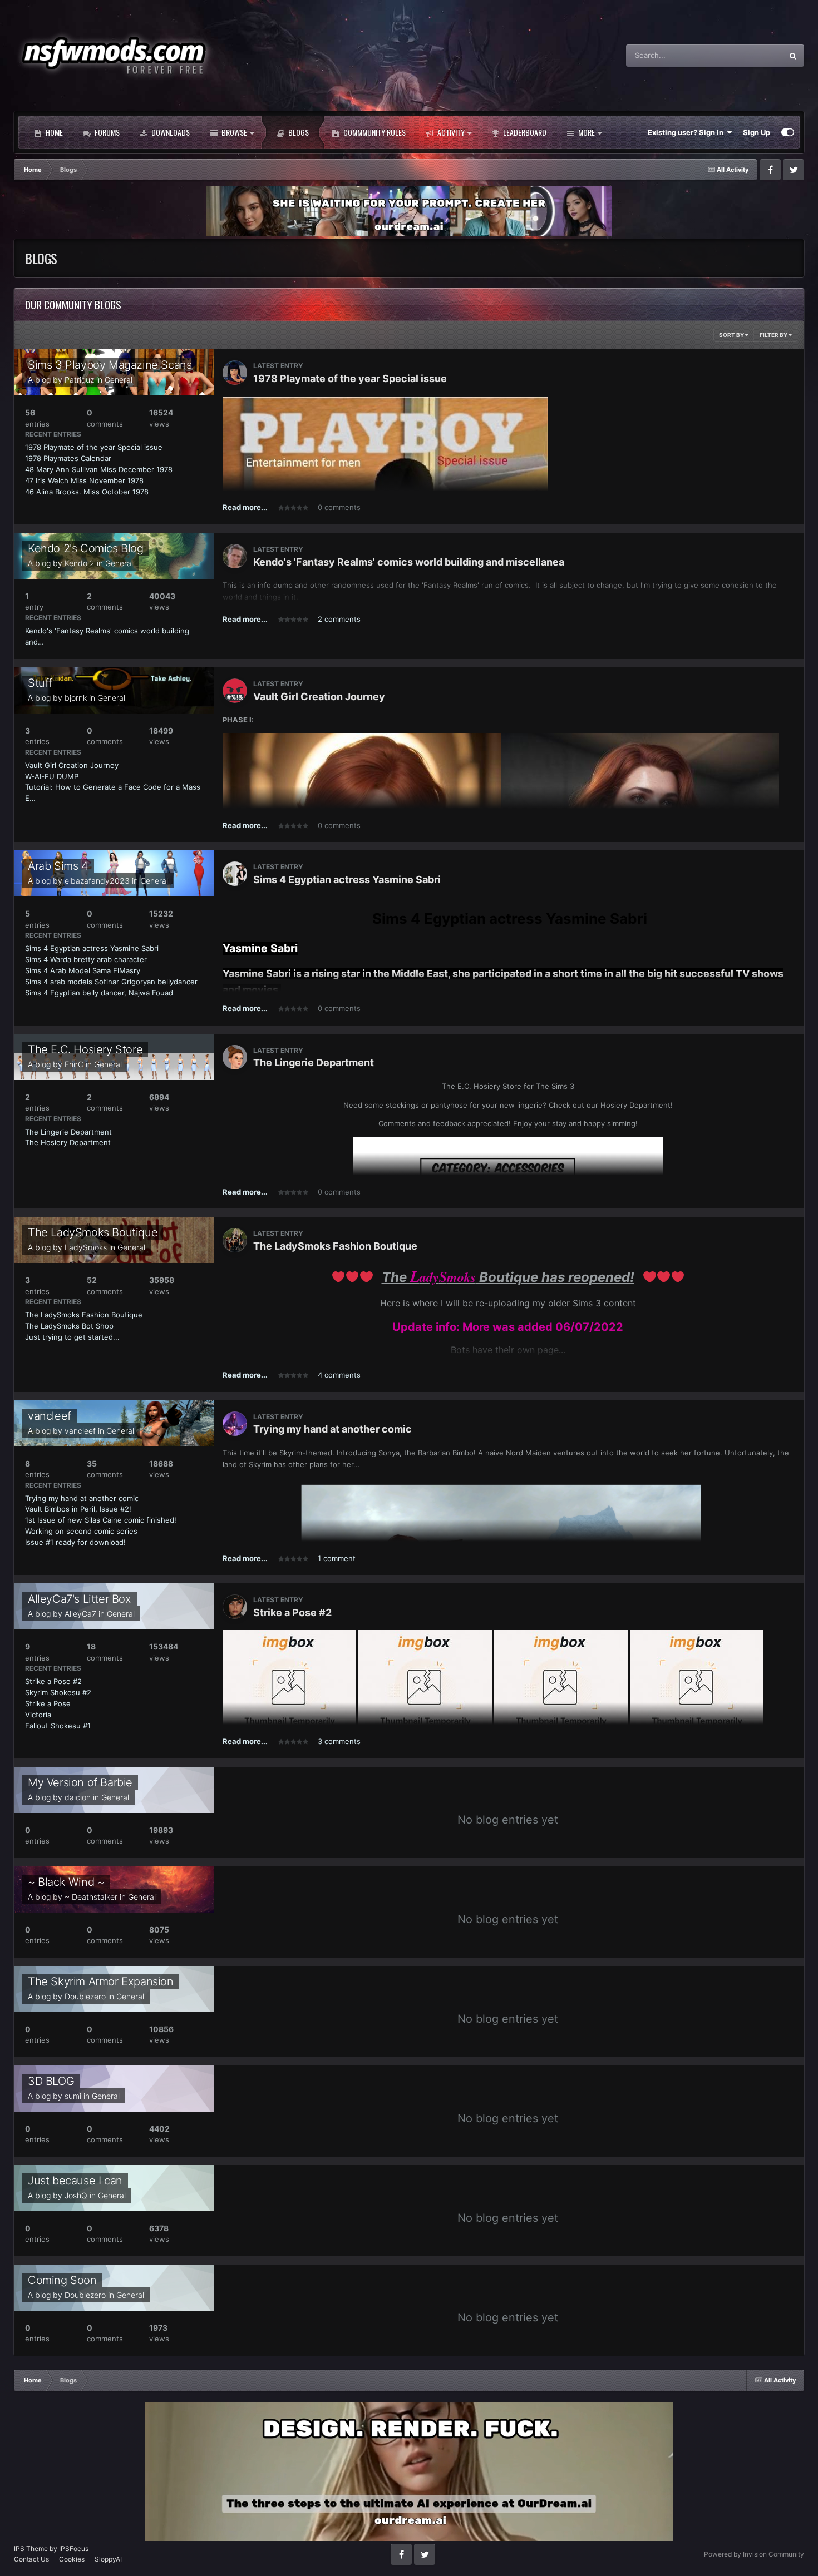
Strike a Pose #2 (53, 1681)
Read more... (245, 507)
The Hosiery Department (68, 1142)
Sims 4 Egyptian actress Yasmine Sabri (92, 948)
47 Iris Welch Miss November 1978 (84, 480)
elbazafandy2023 (97, 881)
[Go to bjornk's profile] (235, 691)
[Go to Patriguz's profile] (235, 373)
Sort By (732, 335)
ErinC (74, 1064)
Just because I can (75, 2181)
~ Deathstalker (91, 1897)
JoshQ (76, 2195)
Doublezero (85, 1996)
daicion (78, 1797)
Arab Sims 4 (58, 866)
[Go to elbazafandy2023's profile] (235, 874)
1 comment (337, 1558)
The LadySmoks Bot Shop (69, 1326)
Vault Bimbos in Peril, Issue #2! (78, 1509)
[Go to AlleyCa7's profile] (235, 1607)
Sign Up (757, 132)
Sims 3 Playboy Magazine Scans (110, 365)
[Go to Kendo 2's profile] (235, 556)
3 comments (339, 1741)
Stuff (40, 683)
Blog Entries (748, 55)
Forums (106, 132)
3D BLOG (51, 2081)
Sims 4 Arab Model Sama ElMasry (83, 970)
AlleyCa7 (80, 1614)
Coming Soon (62, 2280)
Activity (450, 132)
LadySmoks (86, 1247)
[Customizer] (788, 132)
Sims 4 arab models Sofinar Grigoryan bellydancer (111, 982)
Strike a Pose (48, 1703)
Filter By (774, 335)
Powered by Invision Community (754, 2554)
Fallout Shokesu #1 (58, 1726)
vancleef (50, 1416)
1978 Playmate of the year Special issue (94, 447)
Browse (233, 132)
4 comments (339, 1375)
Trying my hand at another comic (82, 1498)
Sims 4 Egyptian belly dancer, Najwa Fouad (99, 993)
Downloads (170, 132)
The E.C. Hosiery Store (85, 1049)
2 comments (339, 619)
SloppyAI (108, 2559)
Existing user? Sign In (687, 132)
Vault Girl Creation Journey (72, 765)
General (119, 380)
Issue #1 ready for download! (75, 1542)
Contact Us (31, 2559)
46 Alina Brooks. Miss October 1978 (87, 492)
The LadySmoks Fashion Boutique (84, 1315)
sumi (73, 2096)
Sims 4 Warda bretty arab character (86, 959)
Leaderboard (524, 132)
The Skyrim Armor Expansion (101, 1981)
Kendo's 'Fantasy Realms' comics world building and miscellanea (409, 562)
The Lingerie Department (68, 1132)
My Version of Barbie (80, 1782)
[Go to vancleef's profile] (235, 1424)
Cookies (72, 2559)
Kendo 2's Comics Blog (86, 548)
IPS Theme (31, 2548)
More (587, 132)
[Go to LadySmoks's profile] (235, 1240)
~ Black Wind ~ (66, 1882)
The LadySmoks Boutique (93, 1232)
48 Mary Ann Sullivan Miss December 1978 (99, 469)
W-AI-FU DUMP (52, 776)
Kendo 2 (80, 563)
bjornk (76, 698)
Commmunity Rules (374, 132)
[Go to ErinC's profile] (235, 1057)
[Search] (793, 56)
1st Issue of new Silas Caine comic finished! (101, 1520)
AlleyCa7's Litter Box (80, 1599)
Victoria (38, 1715)
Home (53, 132)
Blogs (298, 132)
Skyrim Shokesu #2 (58, 1692)
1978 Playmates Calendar (68, 458)
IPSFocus (74, 2548)
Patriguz (79, 380)
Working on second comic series (81, 1531)
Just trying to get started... (72, 1337)
